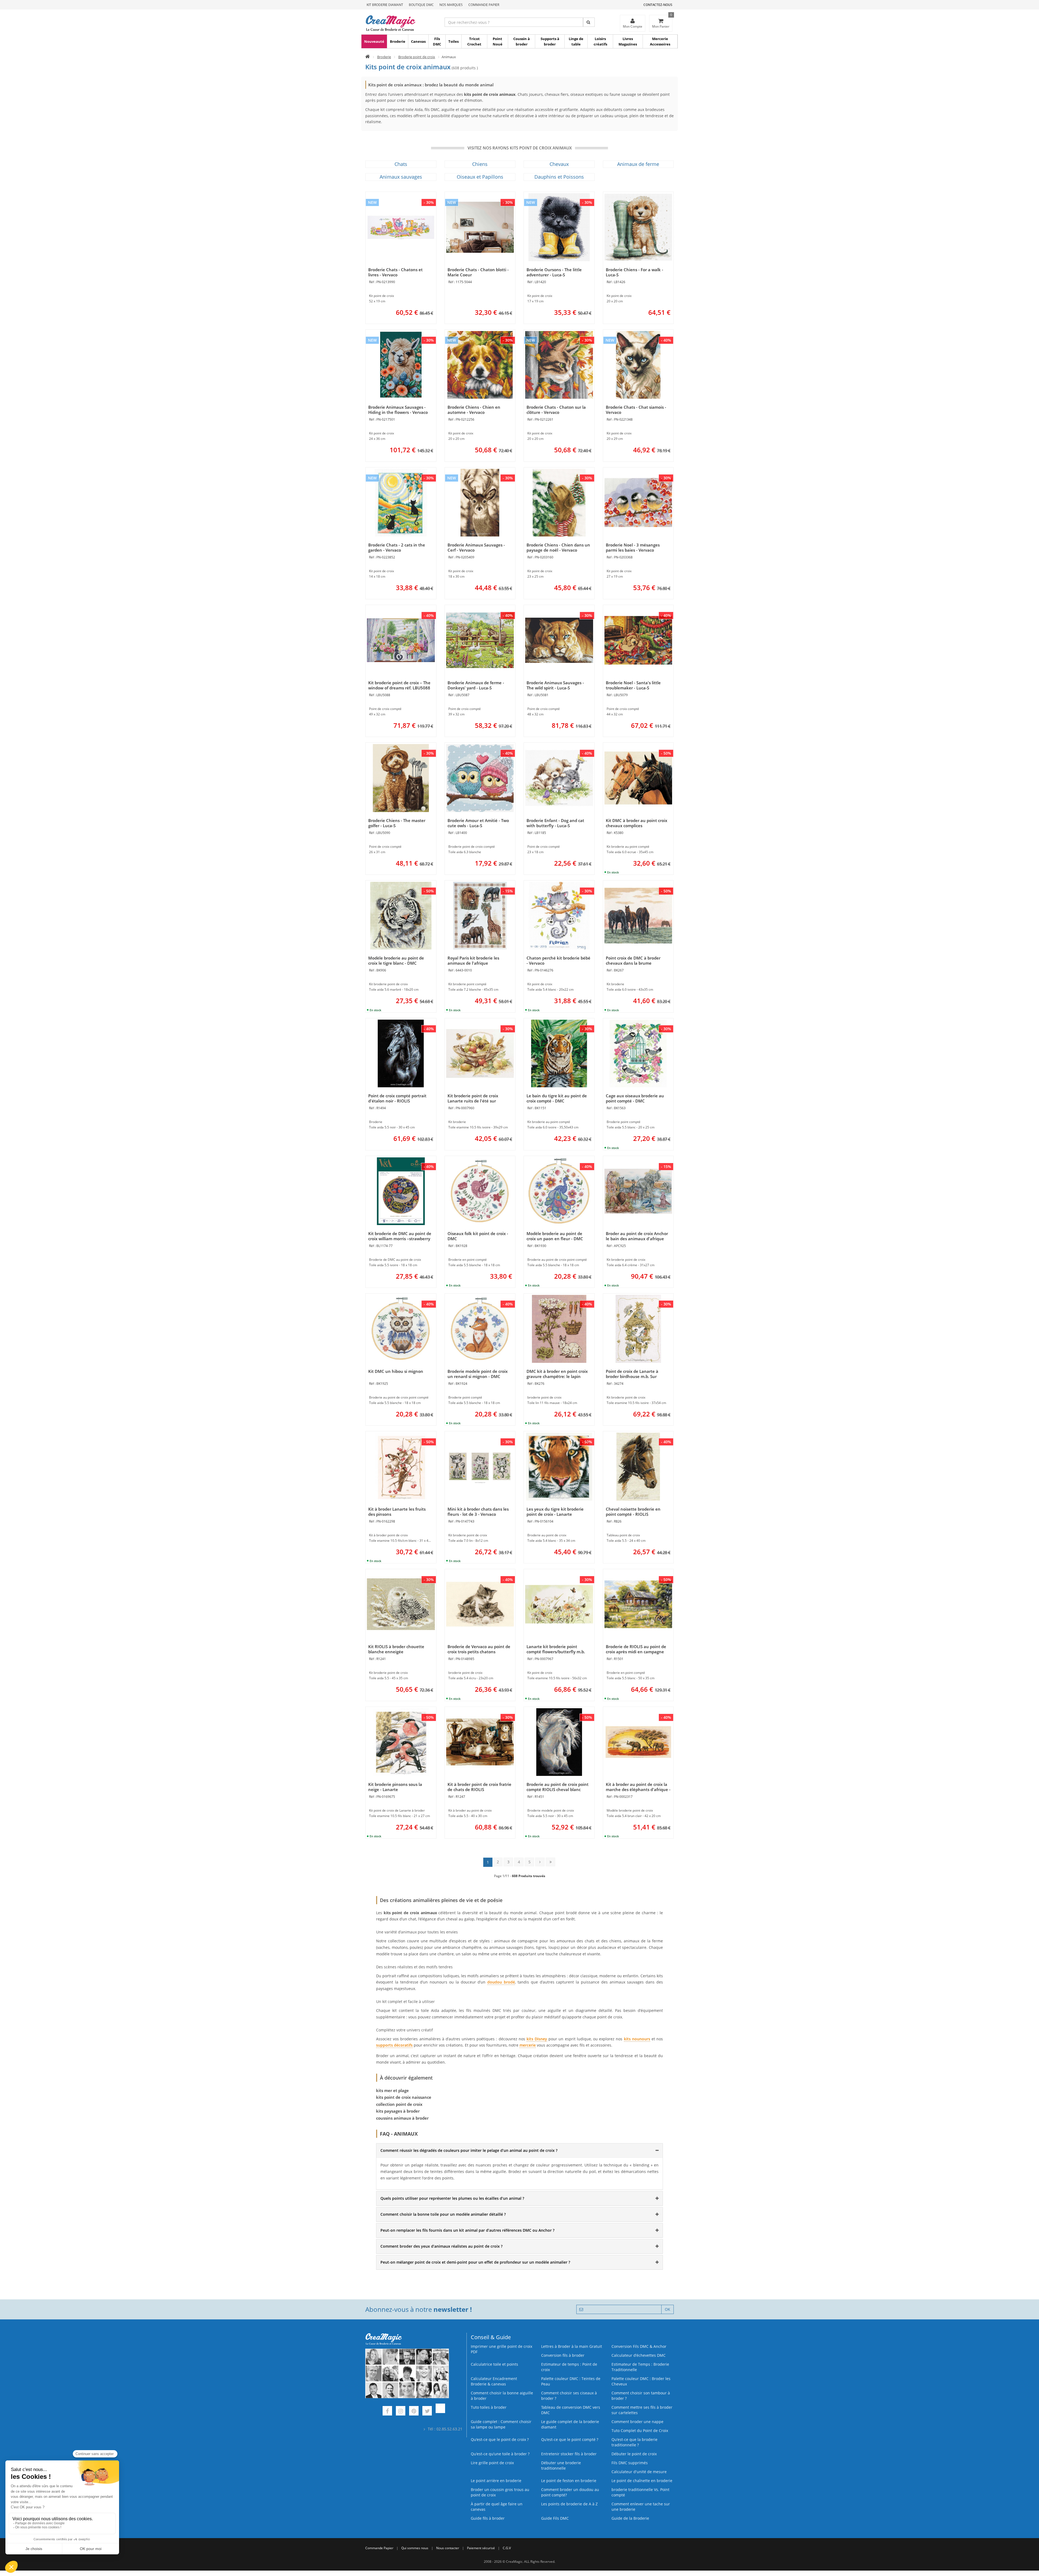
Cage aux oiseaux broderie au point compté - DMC (635, 1098)
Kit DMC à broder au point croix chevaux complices (637, 823)
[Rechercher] (589, 22)
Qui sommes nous (415, 2548)
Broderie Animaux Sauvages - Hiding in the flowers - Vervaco (398, 410)
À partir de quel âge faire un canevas (497, 2507)
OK (668, 2309)
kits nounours (637, 2039)
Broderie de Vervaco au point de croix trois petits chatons (479, 1649)
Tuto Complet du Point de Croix (640, 2431)
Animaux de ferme (638, 164)
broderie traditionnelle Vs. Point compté (640, 2492)
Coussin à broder (522, 41)
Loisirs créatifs (600, 41)
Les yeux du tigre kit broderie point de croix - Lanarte (555, 1512)
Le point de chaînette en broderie (642, 2481)
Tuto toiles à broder (489, 2407)
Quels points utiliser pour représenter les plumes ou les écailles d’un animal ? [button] (452, 2198)
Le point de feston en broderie (569, 2481)
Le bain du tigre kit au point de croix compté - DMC (557, 1098)
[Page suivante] (540, 1862)
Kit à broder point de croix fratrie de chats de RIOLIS (479, 1787)
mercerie (528, 2045)
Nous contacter (448, 2548)
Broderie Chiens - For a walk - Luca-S (634, 272)
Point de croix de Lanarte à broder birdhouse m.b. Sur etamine (632, 1376)
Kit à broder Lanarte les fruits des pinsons (397, 1512)
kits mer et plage (392, 2090)
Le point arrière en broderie (496, 2481)
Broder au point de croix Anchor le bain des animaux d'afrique (637, 1236)
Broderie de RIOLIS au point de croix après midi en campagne (636, 1649)
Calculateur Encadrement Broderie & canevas (494, 2381)
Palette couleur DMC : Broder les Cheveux (641, 2381)
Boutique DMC (421, 5)
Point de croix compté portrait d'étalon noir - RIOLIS (397, 1098)
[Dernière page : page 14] (550, 1862)
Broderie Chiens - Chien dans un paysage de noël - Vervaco (558, 547)
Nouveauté (374, 41)
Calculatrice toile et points (494, 2364)
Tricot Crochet (474, 41)
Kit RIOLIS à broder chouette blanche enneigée (396, 1649)
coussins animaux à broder (402, 2118)
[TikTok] (440, 2412)
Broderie (398, 41)
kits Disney (537, 2039)
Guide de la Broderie (630, 2518)
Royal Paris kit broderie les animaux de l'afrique (473, 960)
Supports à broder (550, 41)
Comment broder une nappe (637, 2422)
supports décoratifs (394, 2045)
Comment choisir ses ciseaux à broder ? (569, 2396)
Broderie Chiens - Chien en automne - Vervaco (474, 410)
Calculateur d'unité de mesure (639, 2472)
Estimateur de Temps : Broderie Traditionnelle (640, 2367)
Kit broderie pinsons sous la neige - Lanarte (395, 1787)
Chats (401, 164)
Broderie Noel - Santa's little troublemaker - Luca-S (633, 685)
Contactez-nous (658, 5)
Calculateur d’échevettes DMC (639, 2355)
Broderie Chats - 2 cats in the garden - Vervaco (397, 547)
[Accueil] (368, 57)
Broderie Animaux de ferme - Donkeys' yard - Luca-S (476, 685)
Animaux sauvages (401, 177)
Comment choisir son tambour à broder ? (641, 2396)
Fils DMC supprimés (630, 2463)
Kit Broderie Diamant (385, 5)
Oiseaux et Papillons (480, 177)
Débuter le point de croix (634, 2454)
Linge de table (576, 41)
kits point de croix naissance (404, 2097)
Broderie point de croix (417, 57)
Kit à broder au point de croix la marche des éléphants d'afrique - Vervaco (638, 1789)
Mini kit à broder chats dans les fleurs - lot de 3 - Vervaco (478, 1512)
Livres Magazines (628, 41)
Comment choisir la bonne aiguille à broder (502, 2396)
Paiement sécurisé (481, 2548)
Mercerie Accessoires (660, 41)
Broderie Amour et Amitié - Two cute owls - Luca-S (478, 823)
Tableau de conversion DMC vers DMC (571, 2410)
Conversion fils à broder (563, 2355)
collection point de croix (399, 2104)
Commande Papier (484, 5)
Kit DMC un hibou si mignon (396, 1371)
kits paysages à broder (398, 2111)
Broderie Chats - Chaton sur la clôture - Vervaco (556, 410)
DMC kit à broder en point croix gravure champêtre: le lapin (557, 1374)
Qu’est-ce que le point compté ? (570, 2439)
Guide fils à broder (488, 2518)
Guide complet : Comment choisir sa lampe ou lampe (501, 2424)
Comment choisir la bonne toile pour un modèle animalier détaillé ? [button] (443, 2214)
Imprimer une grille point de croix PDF (502, 2349)
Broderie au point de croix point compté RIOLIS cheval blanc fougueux (558, 1789)
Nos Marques (451, 5)
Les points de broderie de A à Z (569, 2504)
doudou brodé (501, 1982)
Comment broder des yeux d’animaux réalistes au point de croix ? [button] (441, 2246)
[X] (427, 2412)
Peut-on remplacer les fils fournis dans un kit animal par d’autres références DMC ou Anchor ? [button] (467, 2230)
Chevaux (559, 164)
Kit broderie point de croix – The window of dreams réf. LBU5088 (399, 685)
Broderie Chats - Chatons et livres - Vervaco (395, 272)
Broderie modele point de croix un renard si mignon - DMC (478, 1374)
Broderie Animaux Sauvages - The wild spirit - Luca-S (555, 685)
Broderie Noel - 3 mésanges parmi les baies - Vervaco (633, 547)
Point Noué (498, 41)
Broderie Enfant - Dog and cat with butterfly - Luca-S (555, 823)
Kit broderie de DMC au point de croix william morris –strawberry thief (400, 1239)
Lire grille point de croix (492, 2463)
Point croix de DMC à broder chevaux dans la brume (633, 960)
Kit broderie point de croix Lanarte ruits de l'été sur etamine (473, 1101)
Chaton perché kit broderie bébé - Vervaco (558, 960)
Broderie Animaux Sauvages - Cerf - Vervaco (476, 547)
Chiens (480, 164)
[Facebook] (387, 2412)
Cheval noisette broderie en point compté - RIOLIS (633, 1512)
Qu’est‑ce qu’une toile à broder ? (500, 2454)
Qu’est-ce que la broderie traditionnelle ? (634, 2442)
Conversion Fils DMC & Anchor (639, 2346)
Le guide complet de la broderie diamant (570, 2424)
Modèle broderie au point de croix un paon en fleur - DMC (555, 1236)
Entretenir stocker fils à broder (569, 2454)
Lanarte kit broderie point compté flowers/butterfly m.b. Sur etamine (556, 1652)
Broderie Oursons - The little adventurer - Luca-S (554, 272)
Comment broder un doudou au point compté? (570, 2492)
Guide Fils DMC (555, 2518)
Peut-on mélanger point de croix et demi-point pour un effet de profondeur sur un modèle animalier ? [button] (475, 2262)
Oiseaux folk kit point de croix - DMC (478, 1236)
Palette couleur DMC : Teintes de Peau (571, 2381)
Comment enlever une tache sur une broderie (641, 2507)
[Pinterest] (414, 2412)
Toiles (453, 41)
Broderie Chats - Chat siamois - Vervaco (636, 410)
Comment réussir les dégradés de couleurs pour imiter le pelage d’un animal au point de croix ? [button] (469, 2150)
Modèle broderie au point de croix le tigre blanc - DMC (396, 960)
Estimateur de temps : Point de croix (569, 2367)
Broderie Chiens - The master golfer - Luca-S (397, 823)
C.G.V (507, 2548)
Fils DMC (437, 41)
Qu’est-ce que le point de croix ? (500, 2439)
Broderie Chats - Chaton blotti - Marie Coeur (478, 272)
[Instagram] (401, 2412)
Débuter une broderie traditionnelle (561, 2465)
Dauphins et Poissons (559, 177)
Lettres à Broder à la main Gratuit (572, 2346)
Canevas (418, 41)
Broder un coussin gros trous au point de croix (500, 2492)
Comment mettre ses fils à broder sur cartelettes (642, 2410)
